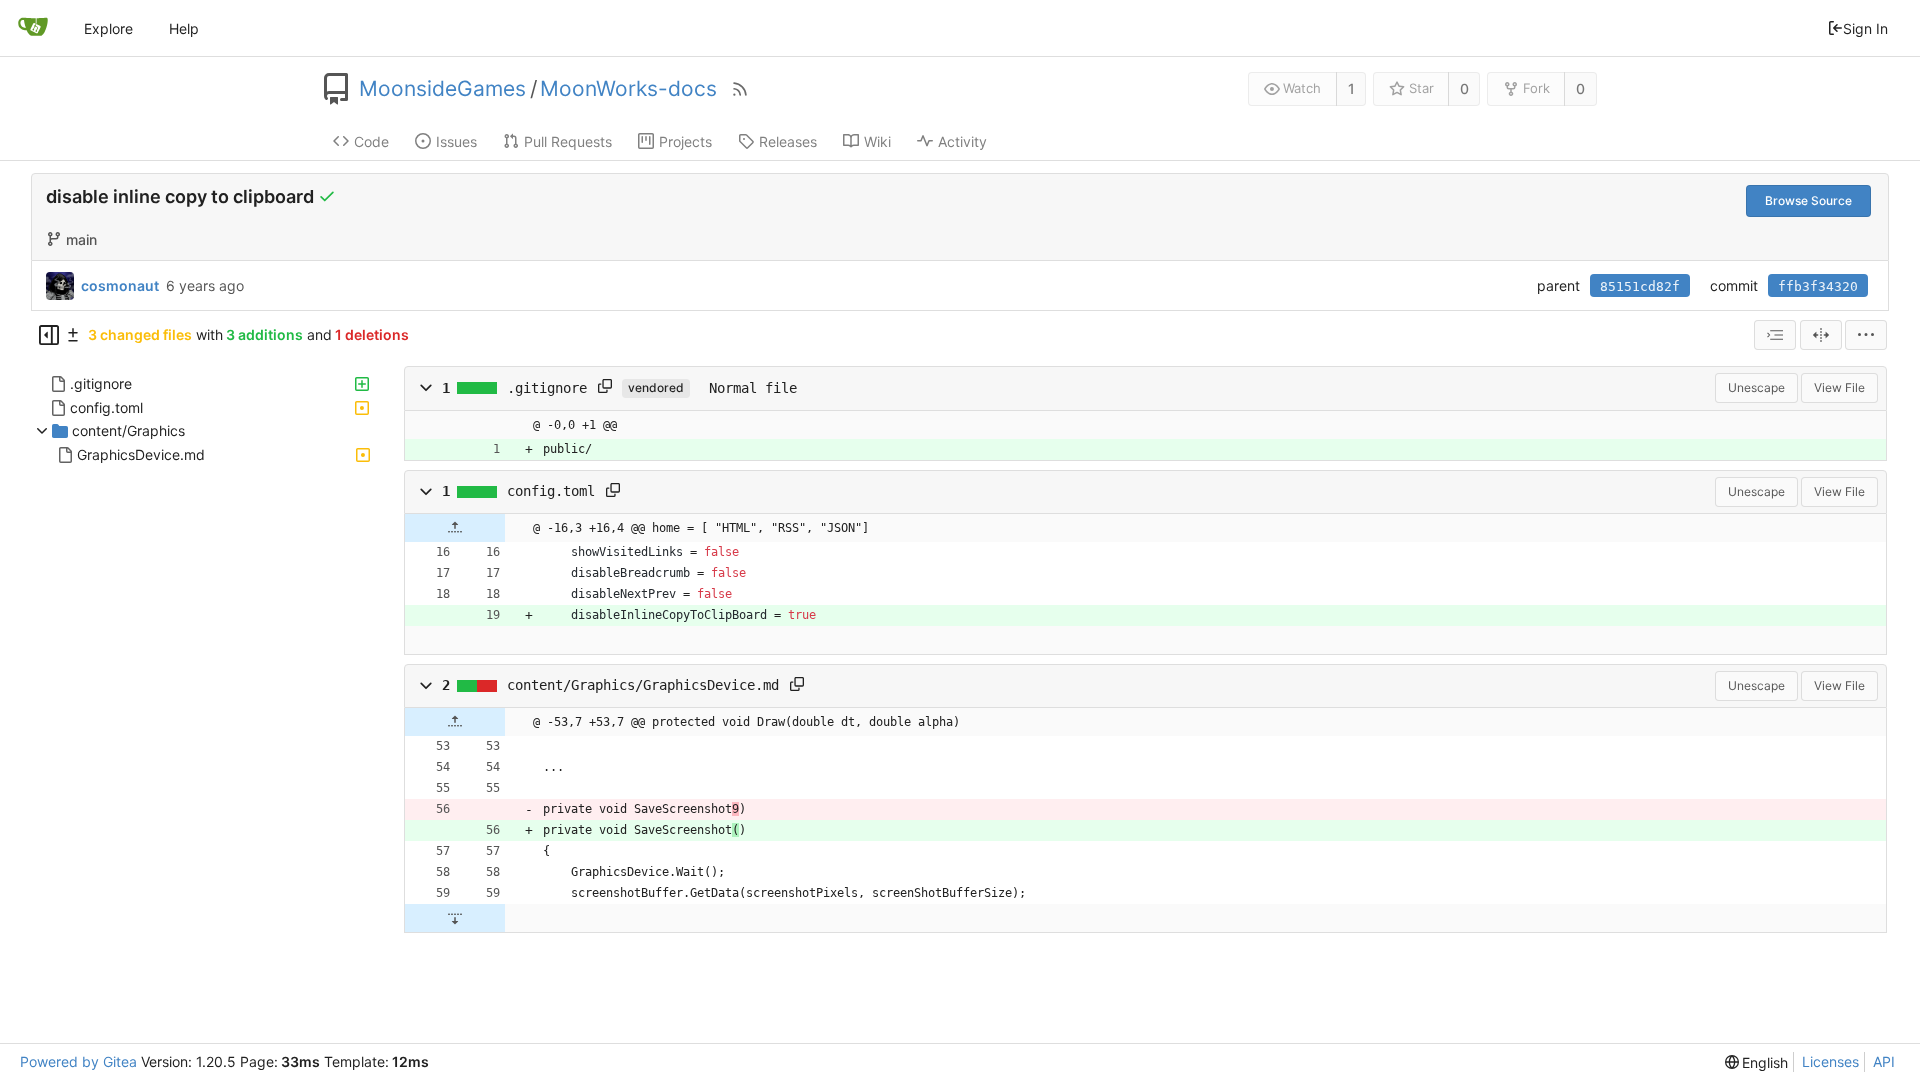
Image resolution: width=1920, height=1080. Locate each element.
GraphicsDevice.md (141, 454)
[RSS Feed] (740, 89)
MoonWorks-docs (628, 89)
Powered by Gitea (78, 1061)
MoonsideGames (442, 89)
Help (184, 28)
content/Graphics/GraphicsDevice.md (643, 685)
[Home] (33, 28)
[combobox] (1775, 335)
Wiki (877, 141)
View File (1839, 387)
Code (371, 141)
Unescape (1756, 387)
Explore (108, 28)
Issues (456, 141)
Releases (788, 141)
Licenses (1830, 1061)
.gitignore (101, 383)
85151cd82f (1640, 286)
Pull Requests (568, 141)
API (1884, 1061)
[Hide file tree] (49, 335)
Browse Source (1808, 200)
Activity (962, 141)
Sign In (1865, 28)
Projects (685, 141)
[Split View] (1821, 335)
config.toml (106, 407)
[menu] (1866, 335)
